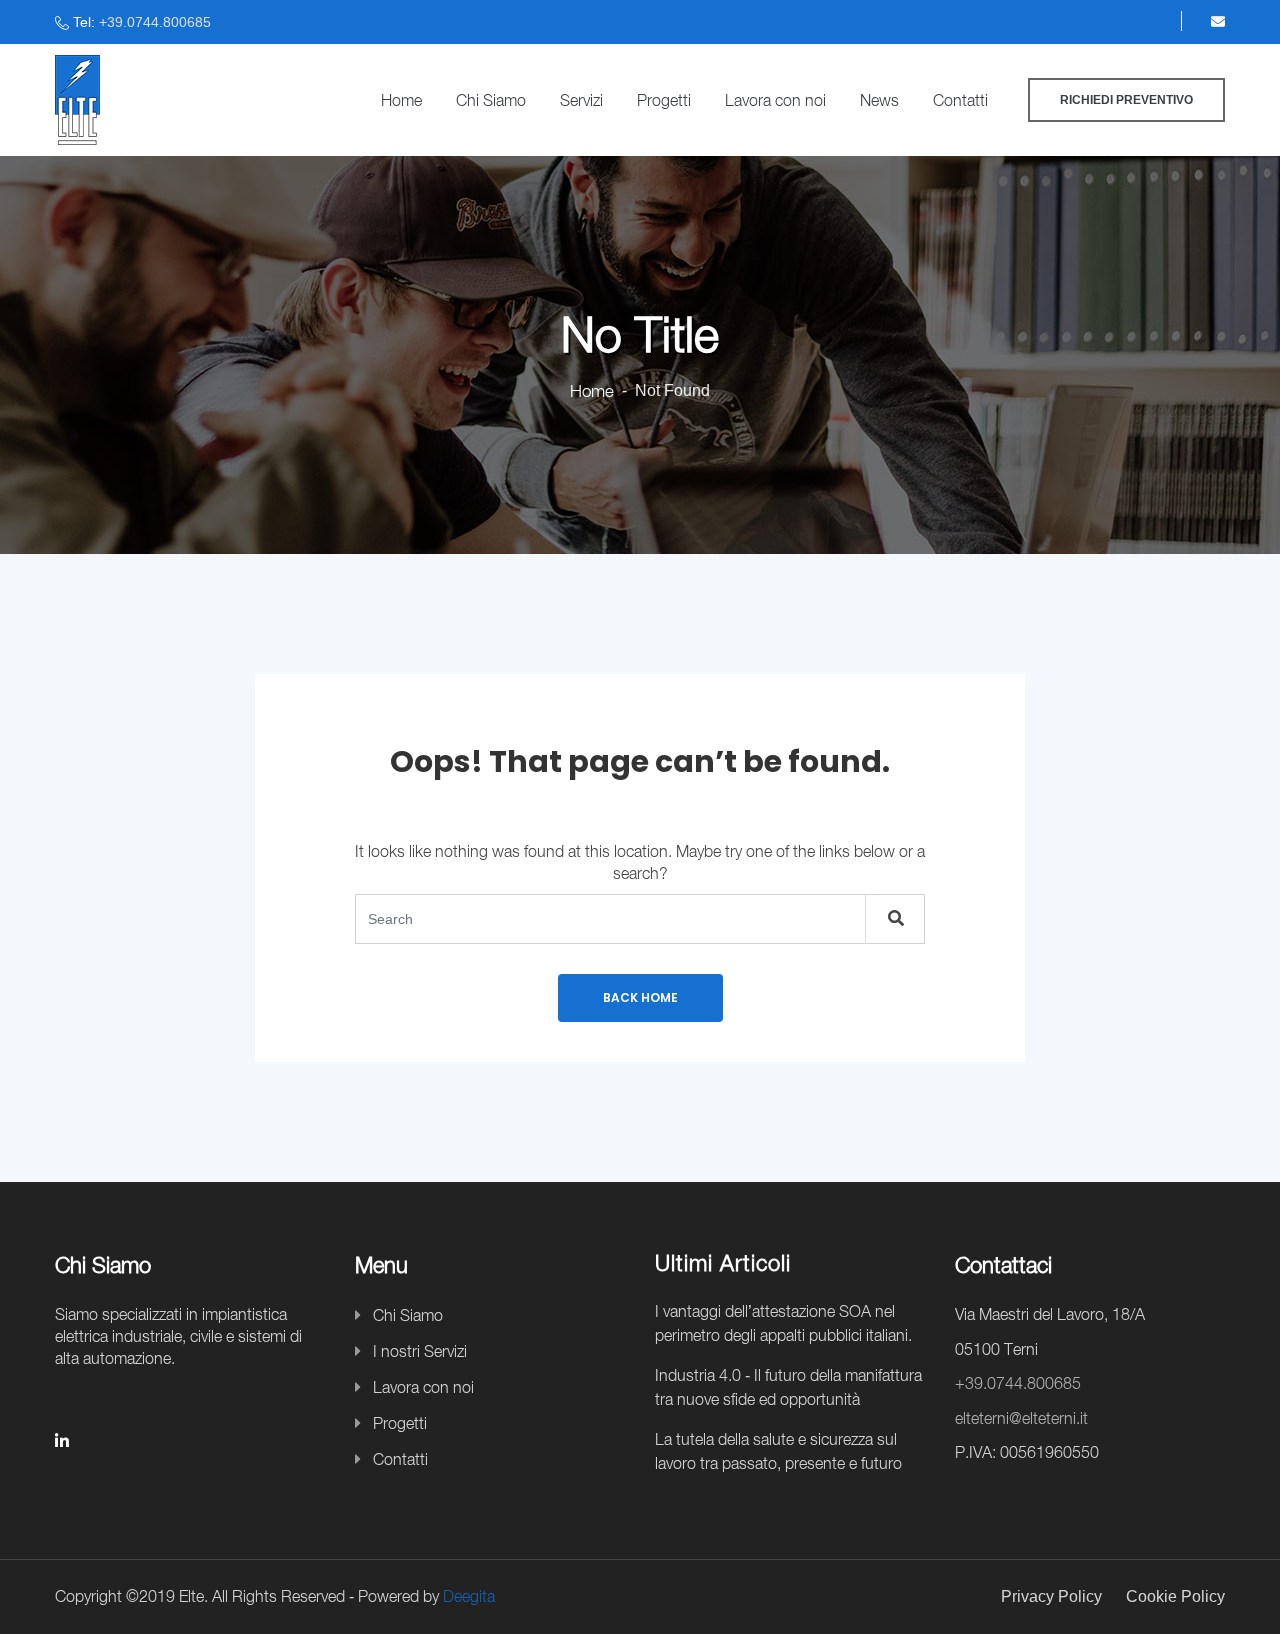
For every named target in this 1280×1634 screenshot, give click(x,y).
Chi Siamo (491, 100)
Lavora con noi (775, 100)
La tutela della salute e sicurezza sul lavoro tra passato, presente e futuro (778, 1451)
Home (401, 100)
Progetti (664, 100)
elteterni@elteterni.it (1021, 1418)
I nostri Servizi (420, 1351)
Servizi (581, 100)
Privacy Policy (1051, 1596)
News (879, 100)
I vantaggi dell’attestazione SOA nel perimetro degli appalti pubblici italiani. (783, 1323)
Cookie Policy (1175, 1596)
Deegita (469, 1596)
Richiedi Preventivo (1126, 100)
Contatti (960, 100)
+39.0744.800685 (155, 22)
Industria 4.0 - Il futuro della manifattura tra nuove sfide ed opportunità (788, 1387)
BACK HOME (640, 997)
